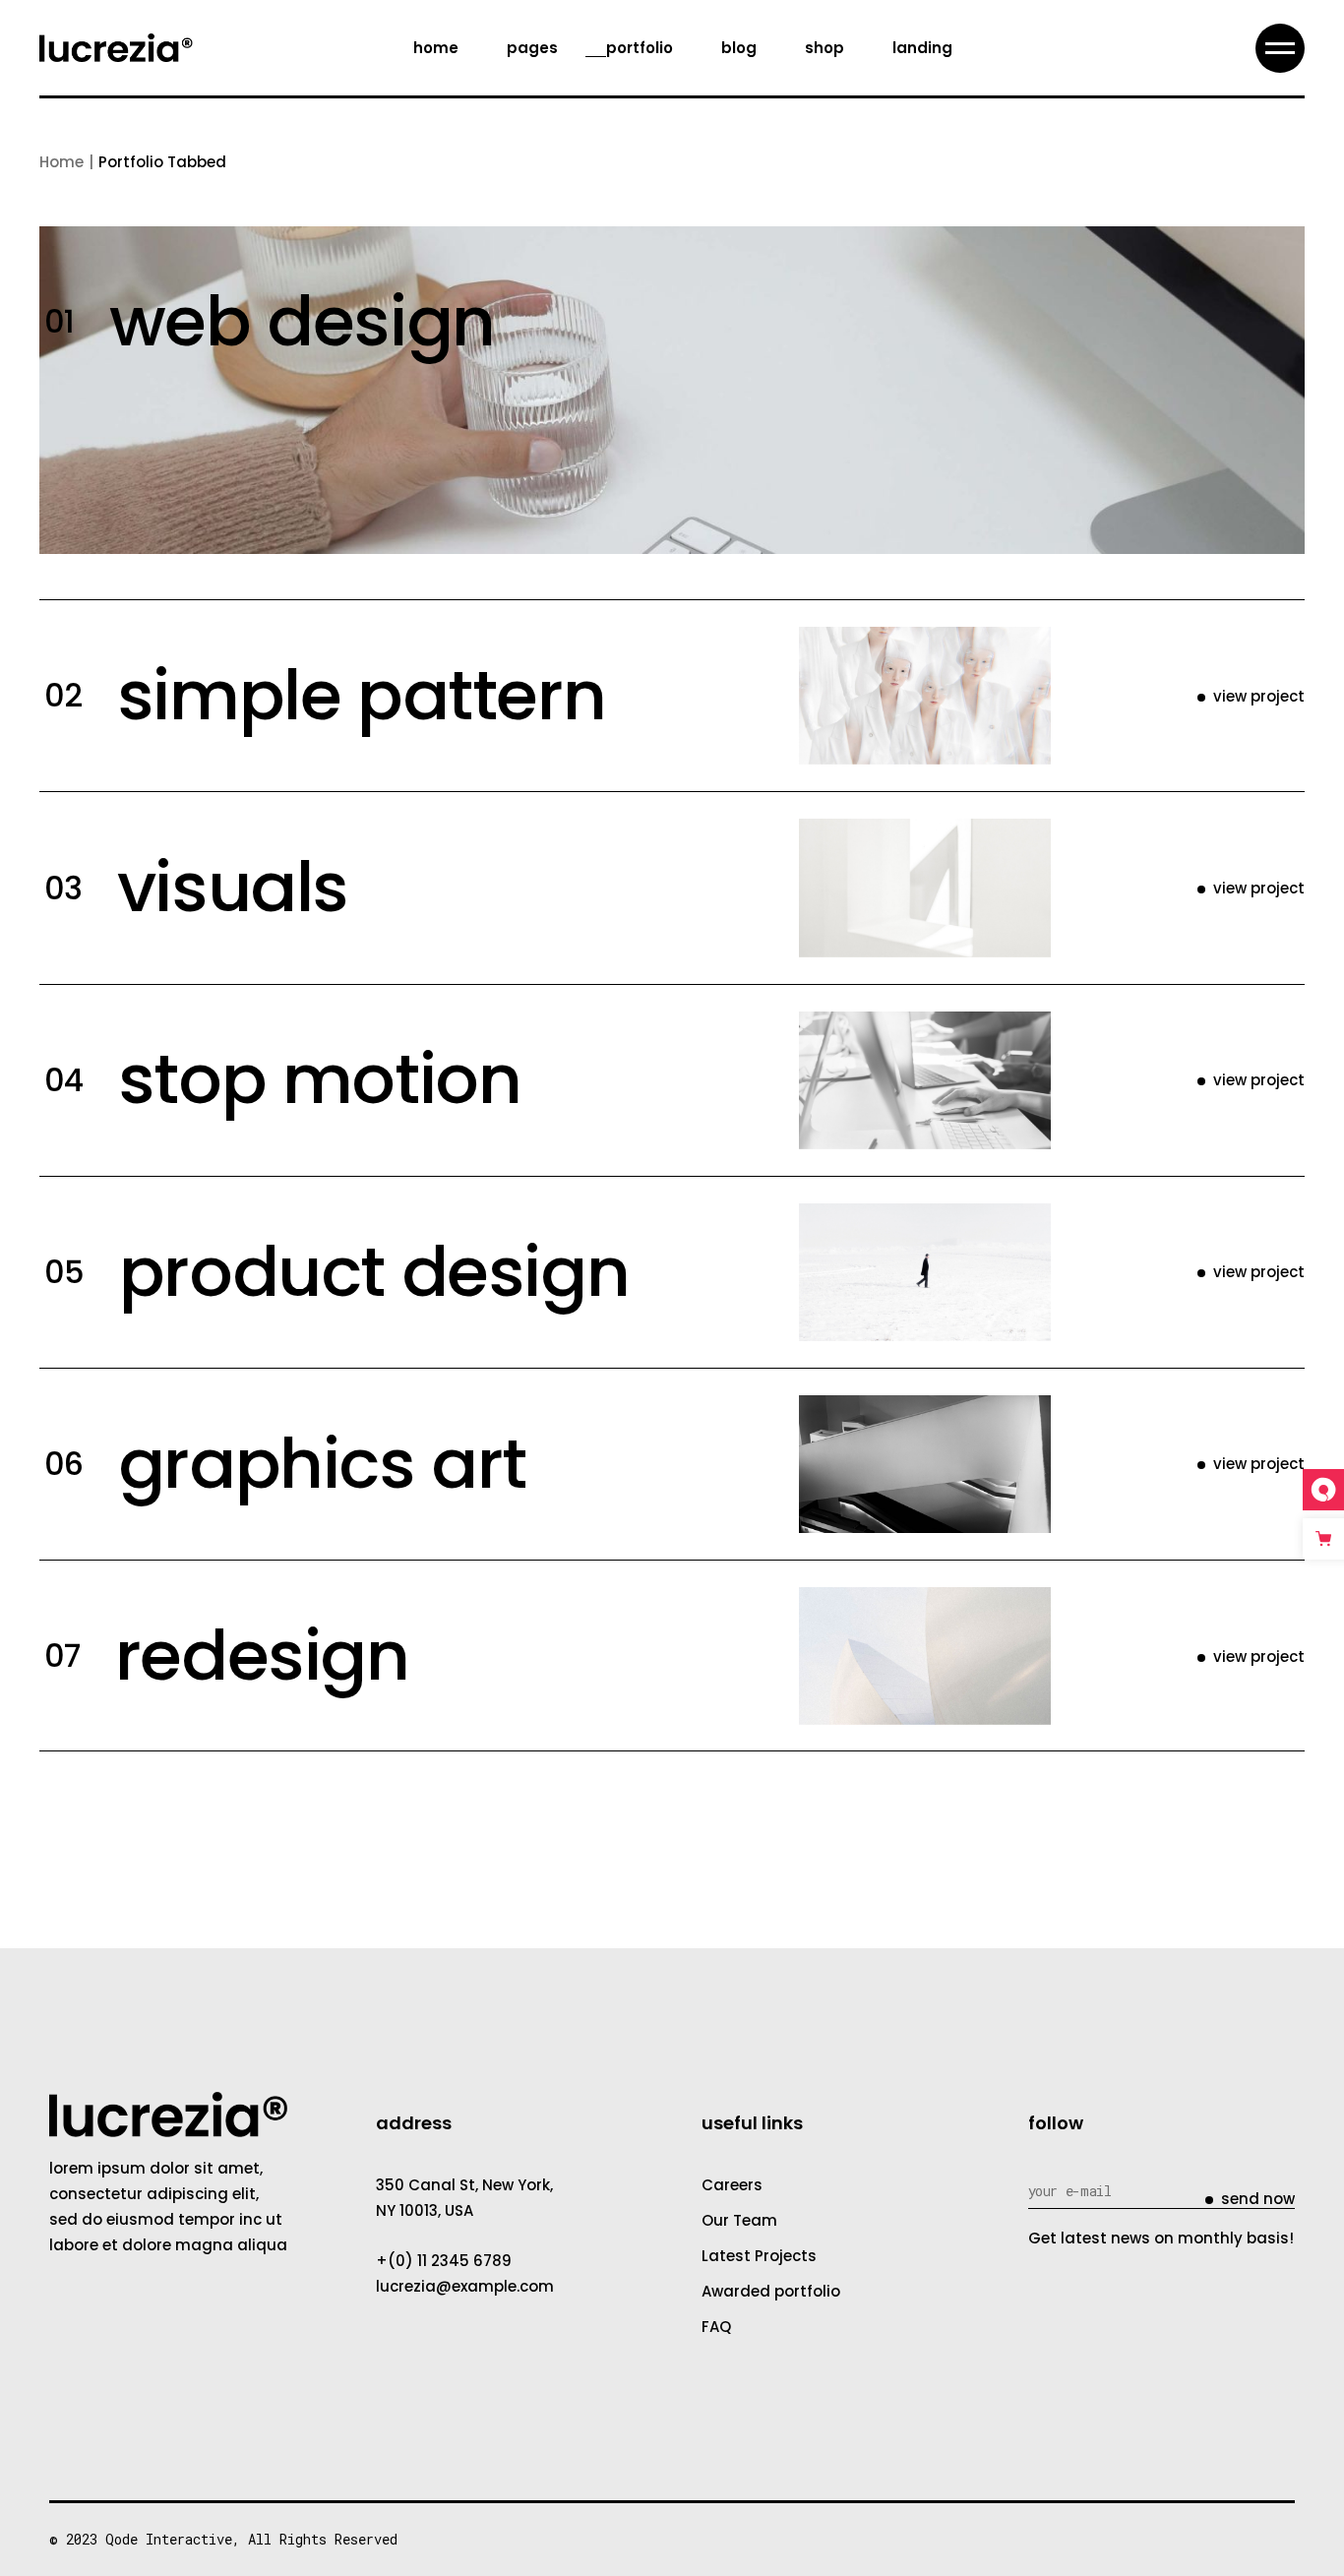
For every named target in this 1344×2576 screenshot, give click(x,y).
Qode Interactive (169, 2539)
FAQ (716, 2327)
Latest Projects (759, 2256)
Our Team (739, 2220)
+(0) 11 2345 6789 (444, 2261)
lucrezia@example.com (465, 2286)
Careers (732, 2185)
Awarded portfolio (771, 2291)
